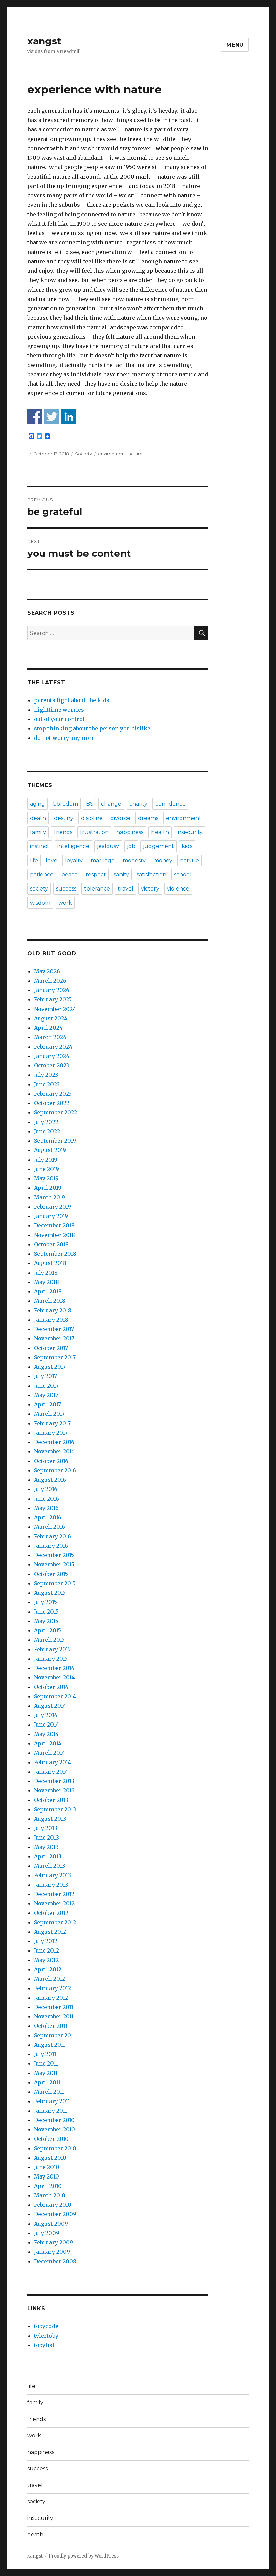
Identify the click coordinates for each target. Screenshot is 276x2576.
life (34, 860)
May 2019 (46, 1178)
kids (187, 846)
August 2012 (50, 1932)
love (51, 860)
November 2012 (54, 1903)
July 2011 (45, 2054)
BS (90, 804)
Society (83, 454)
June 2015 (46, 1612)
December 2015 (54, 1555)
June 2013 (46, 1838)
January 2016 (51, 1546)
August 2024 (51, 1018)
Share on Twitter (52, 416)
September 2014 (55, 1696)
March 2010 (50, 2195)
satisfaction (151, 875)
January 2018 (51, 1320)
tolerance (97, 889)
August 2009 (51, 2224)
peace (70, 875)
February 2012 (53, 1988)
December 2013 (54, 1781)
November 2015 (54, 1564)
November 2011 (54, 2016)
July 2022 (46, 1122)
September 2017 (55, 1357)
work (65, 903)
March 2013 (49, 1866)
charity (138, 804)
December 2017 (54, 1329)
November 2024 (55, 1009)
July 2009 (47, 2233)
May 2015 (46, 1621)
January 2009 (52, 2252)
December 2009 (55, 2214)
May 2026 (47, 971)
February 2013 (53, 1875)
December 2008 (55, 2261)
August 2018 (50, 1263)
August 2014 (50, 1706)
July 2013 (46, 1828)
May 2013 (46, 1847)
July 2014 (46, 1715)
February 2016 (53, 1536)
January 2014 (51, 1772)
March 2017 (49, 1414)
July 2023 (46, 1075)
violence (178, 889)
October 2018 (51, 1244)
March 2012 (49, 1979)
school (183, 875)
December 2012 (54, 1894)
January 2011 (50, 2111)
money (163, 860)
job (131, 846)
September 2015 (55, 1583)
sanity (121, 875)
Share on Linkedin (69, 416)
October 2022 (52, 1103)
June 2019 (46, 1169)
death (38, 818)
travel (126, 889)
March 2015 (49, 1640)
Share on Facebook (35, 416)
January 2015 (51, 1659)
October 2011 (51, 2026)
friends (63, 832)
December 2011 (54, 2007)
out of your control (59, 719)
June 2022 (47, 1131)
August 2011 (49, 2045)
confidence (170, 804)
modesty (134, 860)
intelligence (73, 846)
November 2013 (54, 1790)
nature (135, 454)
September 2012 (55, 1922)
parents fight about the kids (72, 700)
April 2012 (48, 1969)
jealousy (108, 846)
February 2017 (52, 1423)
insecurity (190, 832)
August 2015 (50, 1593)
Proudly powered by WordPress (84, 2556)
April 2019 (48, 1188)
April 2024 (48, 1028)
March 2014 (49, 1753)
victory (150, 889)
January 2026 (52, 990)
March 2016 (49, 1527)
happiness (130, 832)
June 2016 (46, 1499)
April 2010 (48, 2186)
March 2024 (50, 1037)
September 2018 (55, 1254)
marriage (103, 860)
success (66, 889)
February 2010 (53, 2205)
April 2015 (47, 1630)
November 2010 (55, 2129)
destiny (64, 818)
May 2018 (46, 1282)
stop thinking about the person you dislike (92, 728)
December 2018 (54, 1225)
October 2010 (51, 2139)
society (39, 889)
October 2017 (51, 1348)
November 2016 (54, 1451)
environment (112, 454)
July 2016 (46, 1489)
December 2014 (54, 1668)
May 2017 (46, 1395)
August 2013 (50, 1819)
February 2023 (53, 1094)
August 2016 (50, 1480)
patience (42, 875)
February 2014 (53, 1762)
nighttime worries (59, 710)
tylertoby (46, 2336)
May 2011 (46, 2073)
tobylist (44, 2345)
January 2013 (51, 1885)
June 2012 (46, 1950)
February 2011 (52, 2101)
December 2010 (54, 2120)
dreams (148, 818)
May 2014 (46, 1734)
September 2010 (55, 2148)
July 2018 (46, 1273)
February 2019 (53, 1207)
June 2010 (47, 2167)
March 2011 (49, 2092)
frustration (94, 832)
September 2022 (56, 1112)
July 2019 (46, 1160)
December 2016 (54, 1442)
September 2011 (55, 2035)
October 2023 (51, 1065)
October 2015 (51, 1574)
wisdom (40, 903)
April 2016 (48, 1517)
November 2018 (55, 1235)
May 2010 (46, 2176)
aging (38, 804)
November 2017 (54, 1338)
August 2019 (50, 1150)
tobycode (46, 2326)
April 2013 (48, 1856)
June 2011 (46, 2063)
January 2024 (52, 1056)
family (38, 832)
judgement (159, 846)
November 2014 (54, 1677)
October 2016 (51, 1461)
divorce (120, 818)
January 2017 (51, 1433)
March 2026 (50, 981)
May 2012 (46, 1960)
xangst (44, 41)
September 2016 (55, 1470)
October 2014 (51, 1687)
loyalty (74, 860)
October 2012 (51, 1913)
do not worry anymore (64, 738)
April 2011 (47, 2082)
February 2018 (53, 1310)
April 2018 (48, 1291)
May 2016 (46, 1508)
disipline (92, 818)
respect (96, 875)
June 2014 (46, 1725)
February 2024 (53, 1047)
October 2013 (51, 1800)
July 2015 (45, 1602)
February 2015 (52, 1649)
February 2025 (53, 999)
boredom (65, 804)
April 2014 (48, 1743)
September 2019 (55, 1141)
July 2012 (46, 1941)
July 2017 (45, 1376)
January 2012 (51, 1998)
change (111, 804)
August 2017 (50, 1367)
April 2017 (47, 1404)
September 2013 (55, 1809)
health (160, 832)
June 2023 (47, 1084)
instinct (40, 846)
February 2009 (54, 2242)
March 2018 (50, 1301)
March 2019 (49, 1197)
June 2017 (46, 1386)
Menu (235, 45)
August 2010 (50, 2158)
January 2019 (51, 1216)
